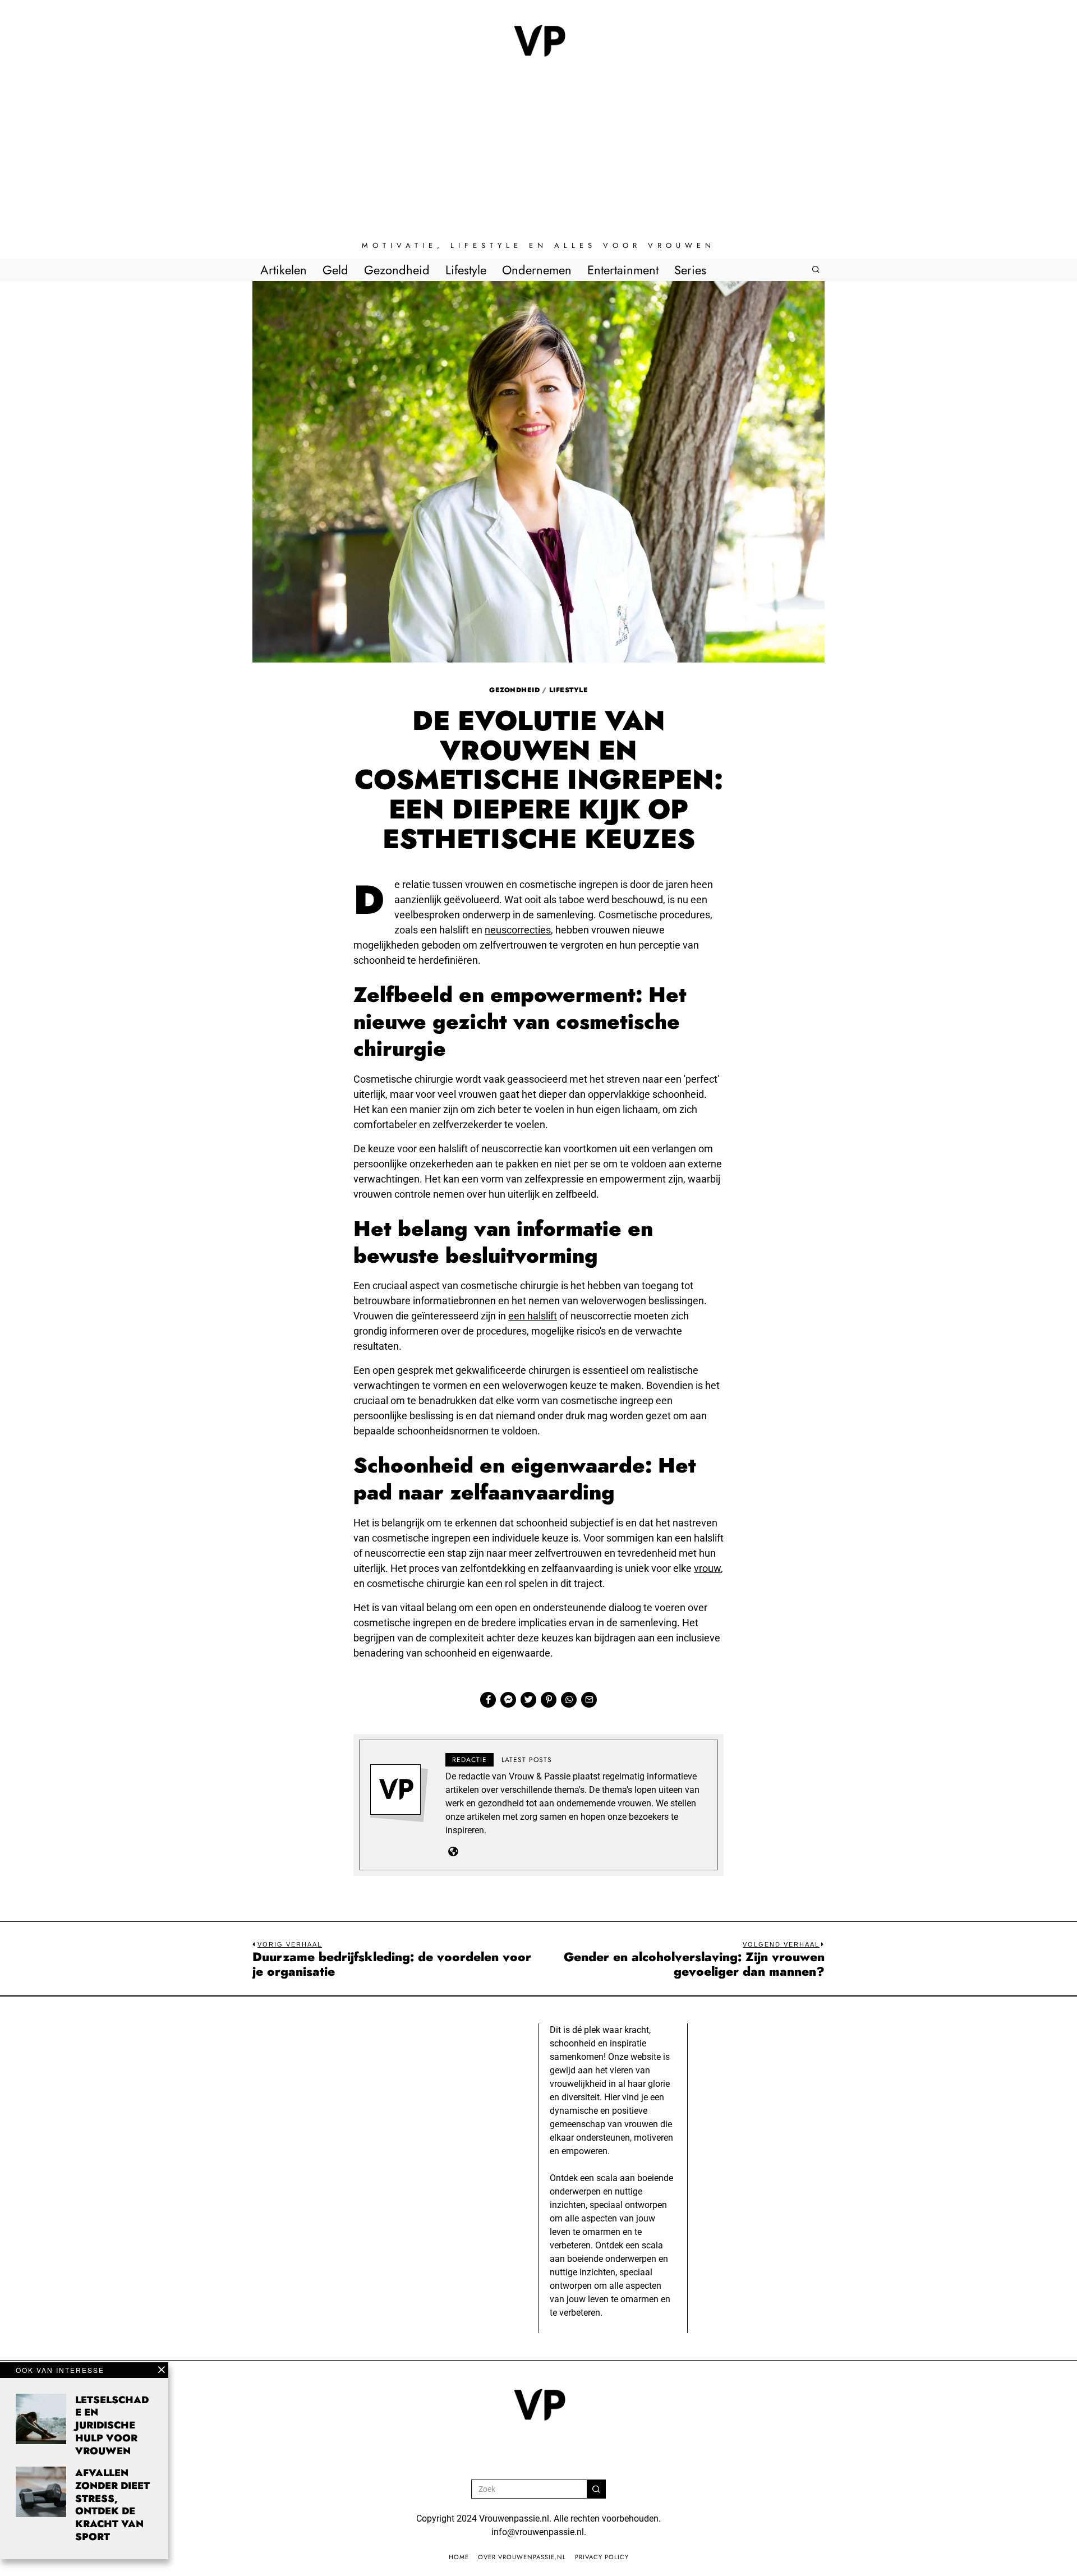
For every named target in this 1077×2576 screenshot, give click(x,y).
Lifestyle (466, 270)
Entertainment (623, 270)
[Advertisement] (538, 157)
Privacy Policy (602, 2557)
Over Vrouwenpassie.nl (522, 2557)
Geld (335, 270)
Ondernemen (537, 270)
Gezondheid (397, 270)
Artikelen (284, 270)
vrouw (707, 1568)
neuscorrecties (518, 930)
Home (459, 2557)
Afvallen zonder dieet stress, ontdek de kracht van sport (112, 2505)
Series (690, 270)
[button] (596, 2489)
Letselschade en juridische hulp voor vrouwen (112, 2425)
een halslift (533, 1316)
